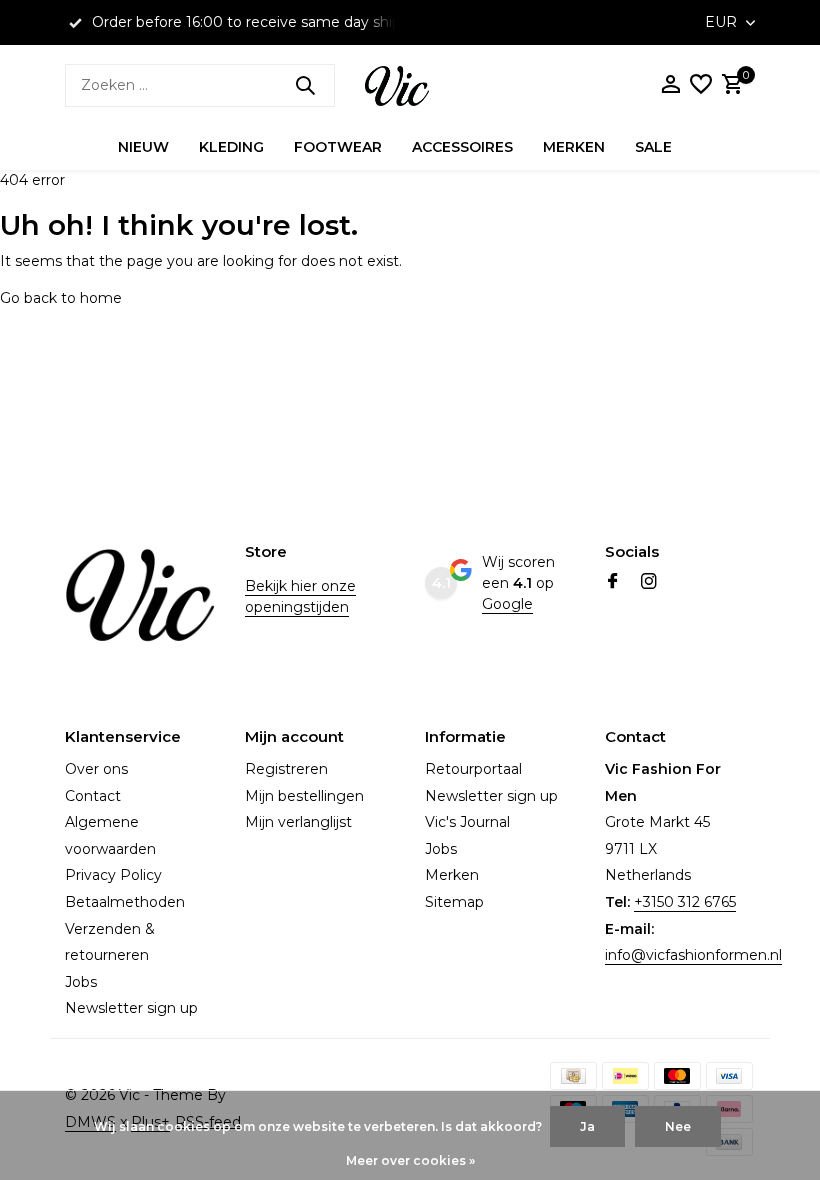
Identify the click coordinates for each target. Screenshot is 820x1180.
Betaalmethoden (125, 902)
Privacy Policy (113, 875)
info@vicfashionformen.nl (693, 955)
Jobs (81, 982)
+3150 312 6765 (685, 902)
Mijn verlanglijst (298, 822)
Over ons (96, 769)
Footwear (338, 147)
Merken (574, 147)
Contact (93, 796)
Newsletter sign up (131, 1008)
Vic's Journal (467, 822)
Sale (653, 147)
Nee (678, 1126)
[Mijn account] (670, 85)
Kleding (231, 147)
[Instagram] (649, 583)
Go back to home (61, 298)
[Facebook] (613, 583)
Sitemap (454, 902)
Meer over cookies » (410, 1160)
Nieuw (143, 147)
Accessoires (462, 147)
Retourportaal (473, 769)
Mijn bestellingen (304, 796)
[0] (730, 85)
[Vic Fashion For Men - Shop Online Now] (410, 85)
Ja (587, 1126)
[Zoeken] (305, 85)
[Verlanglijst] (701, 85)
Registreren (286, 769)
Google (507, 604)
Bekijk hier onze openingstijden (300, 596)
